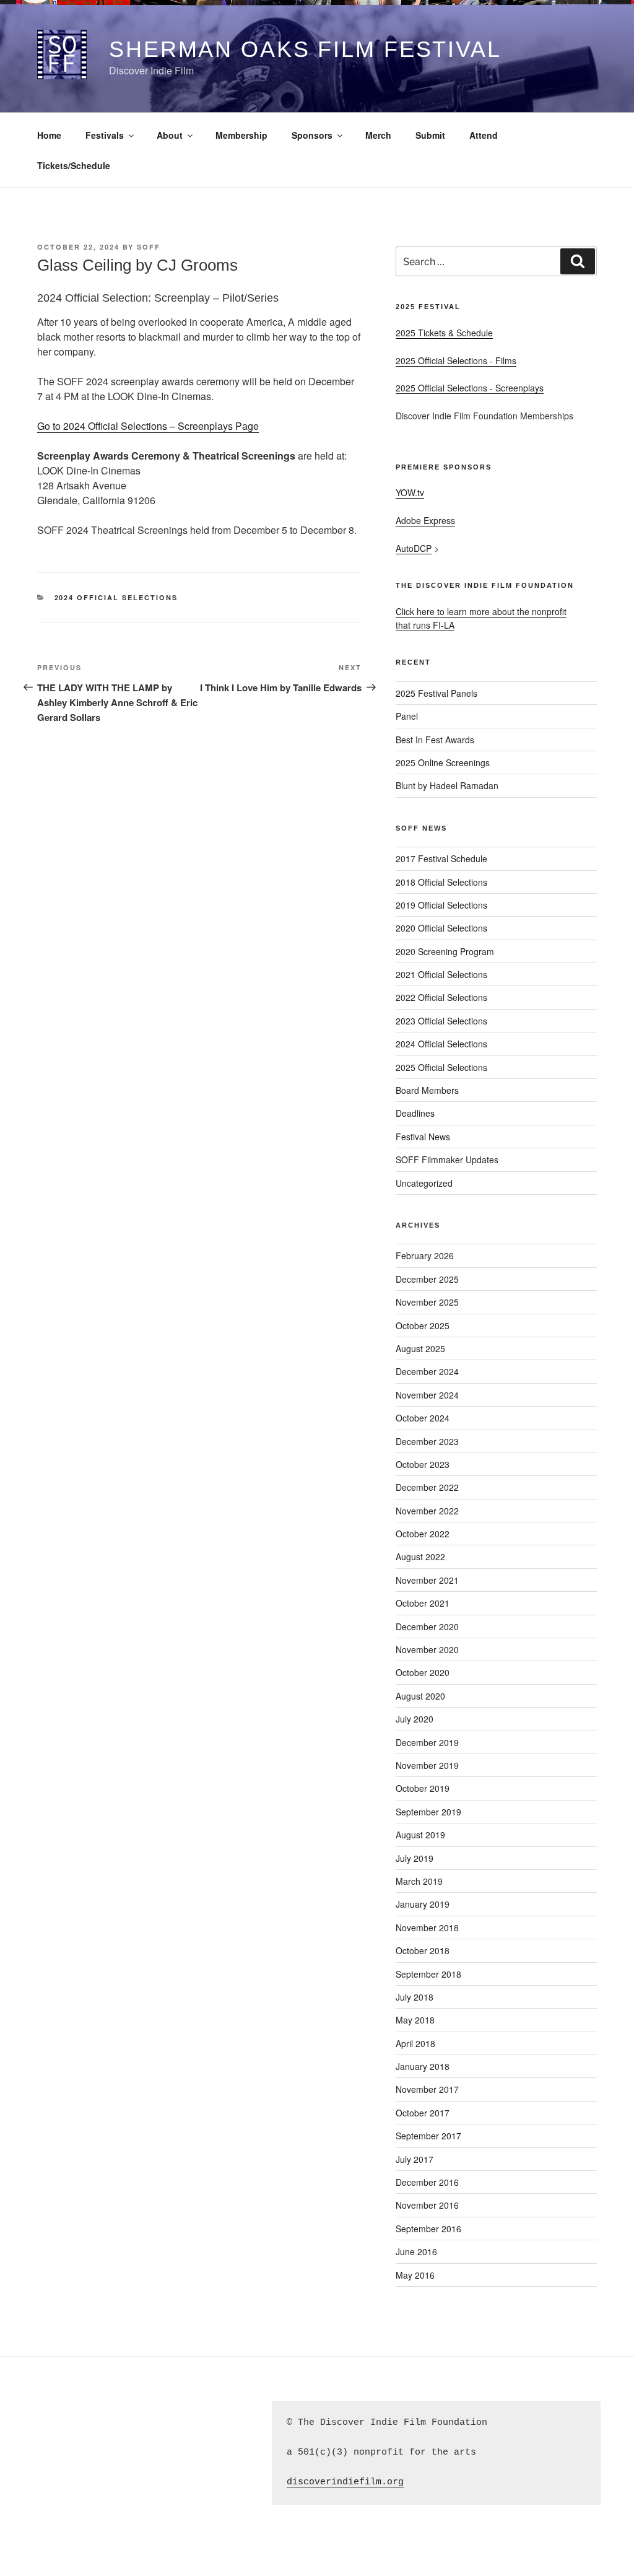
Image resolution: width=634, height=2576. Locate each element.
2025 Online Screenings (443, 762)
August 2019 (420, 1835)
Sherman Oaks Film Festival (305, 49)
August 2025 (420, 1348)
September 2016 (428, 2229)
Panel (407, 716)
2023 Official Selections (441, 1021)
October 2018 (423, 1950)
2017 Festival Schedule (441, 858)
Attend (484, 135)
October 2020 (423, 1672)
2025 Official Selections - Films (456, 360)
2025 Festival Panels (436, 693)
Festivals (105, 135)
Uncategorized (424, 1183)
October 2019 (423, 1788)
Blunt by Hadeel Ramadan (447, 785)
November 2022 (427, 1511)
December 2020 (427, 1626)
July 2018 (415, 1997)
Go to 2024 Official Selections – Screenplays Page (148, 426)
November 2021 (427, 1580)
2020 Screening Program (445, 951)
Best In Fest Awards (435, 740)
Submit (430, 135)
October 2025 (423, 1325)
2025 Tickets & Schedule (444, 333)
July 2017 (415, 2159)
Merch (378, 135)
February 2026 (425, 1255)
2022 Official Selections (441, 997)
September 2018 (428, 1974)
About (170, 135)
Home (49, 135)
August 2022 (420, 1557)
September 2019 (428, 1812)
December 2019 (427, 1742)
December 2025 (427, 1279)
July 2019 (415, 1858)
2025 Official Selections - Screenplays (470, 388)
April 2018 (415, 2043)
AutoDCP (414, 548)
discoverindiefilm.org (345, 2482)
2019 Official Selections (441, 905)
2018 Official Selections (441, 882)
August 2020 (420, 1696)
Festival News (423, 1137)
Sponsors (312, 135)
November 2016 (427, 2205)
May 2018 (415, 2020)
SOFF (149, 247)
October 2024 (423, 1418)
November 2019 (427, 1765)
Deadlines (415, 1113)
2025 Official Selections (441, 1067)
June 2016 (416, 2251)
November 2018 (427, 1928)
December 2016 (427, 2182)
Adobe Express (425, 520)
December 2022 (427, 1487)
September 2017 (428, 2136)
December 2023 (427, 1441)
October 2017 (423, 2113)
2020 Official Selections (441, 928)
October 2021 (423, 1603)
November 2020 (427, 1649)
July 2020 (415, 1719)
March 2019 (419, 1881)
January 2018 (423, 2066)
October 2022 (423, 1534)
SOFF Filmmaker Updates (447, 1159)
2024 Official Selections (116, 597)
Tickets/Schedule (74, 165)
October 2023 (423, 1464)
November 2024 (427, 1395)
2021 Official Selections (441, 974)
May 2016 (415, 2275)
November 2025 (427, 1302)
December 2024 (427, 1371)
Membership (241, 135)
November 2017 (427, 2089)
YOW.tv (410, 492)
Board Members (427, 1090)
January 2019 (423, 1904)
